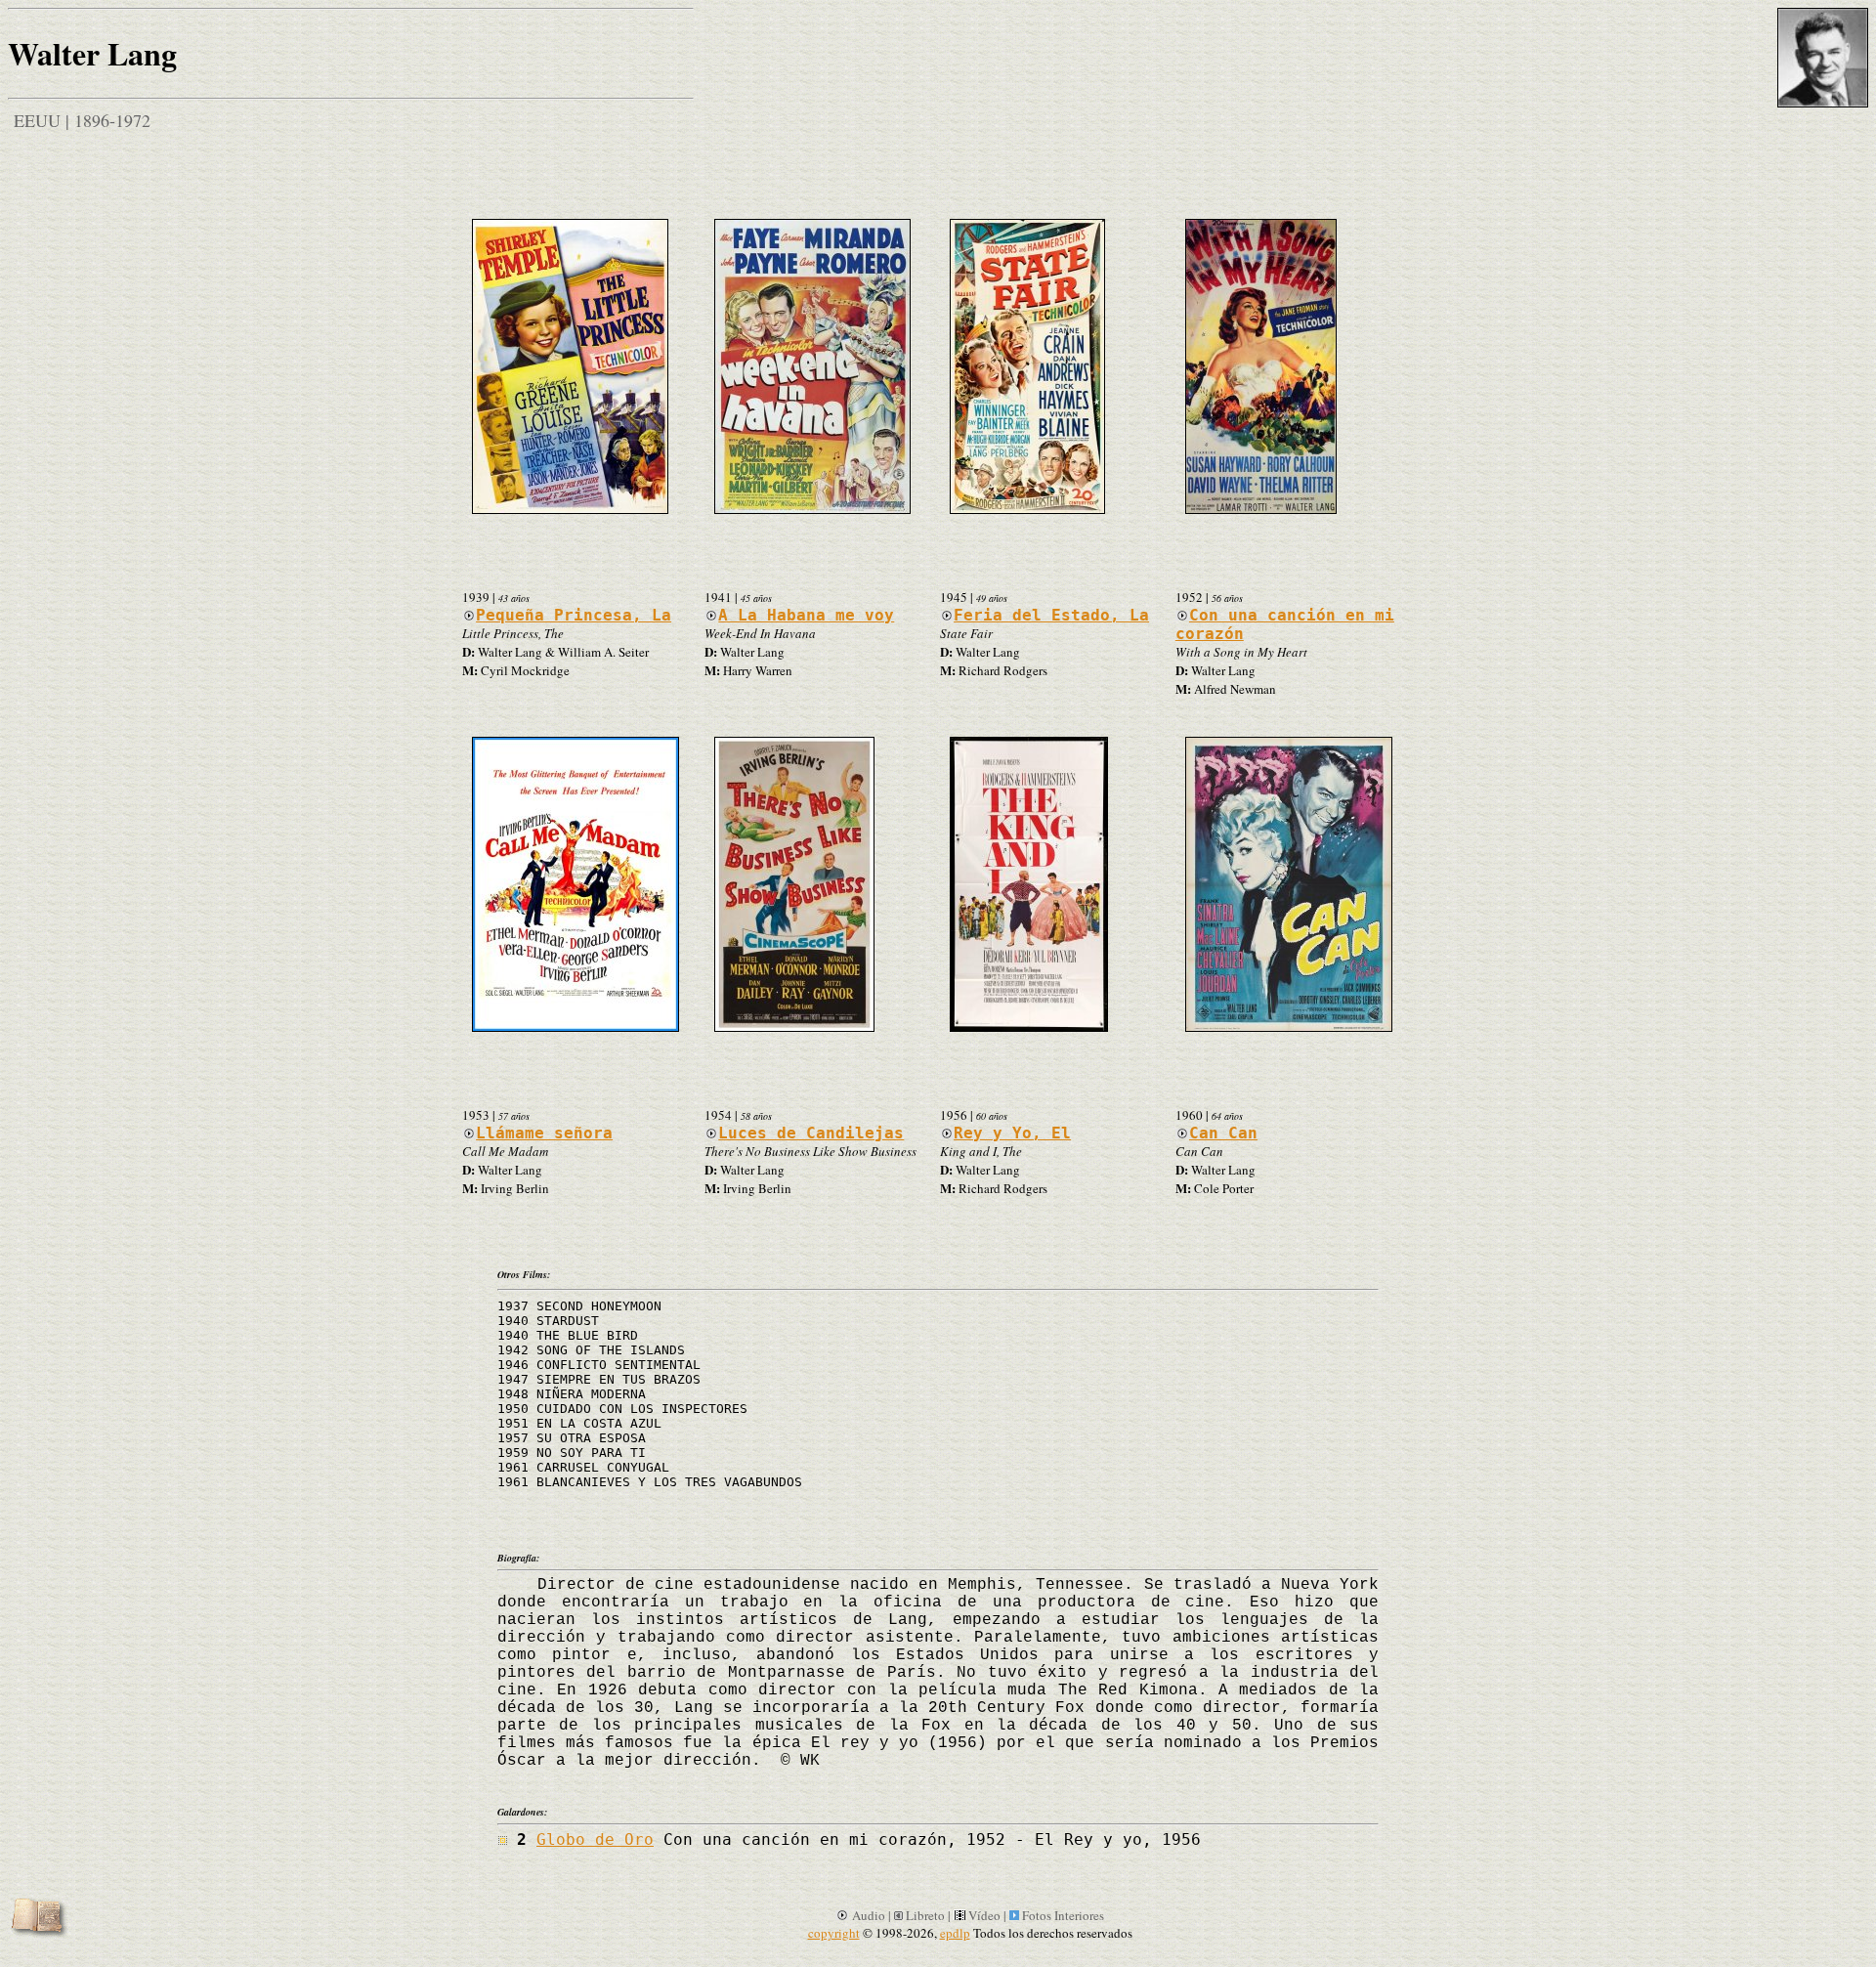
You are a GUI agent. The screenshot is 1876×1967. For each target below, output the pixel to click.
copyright (834, 1933)
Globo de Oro (595, 1839)
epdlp (955, 1933)
